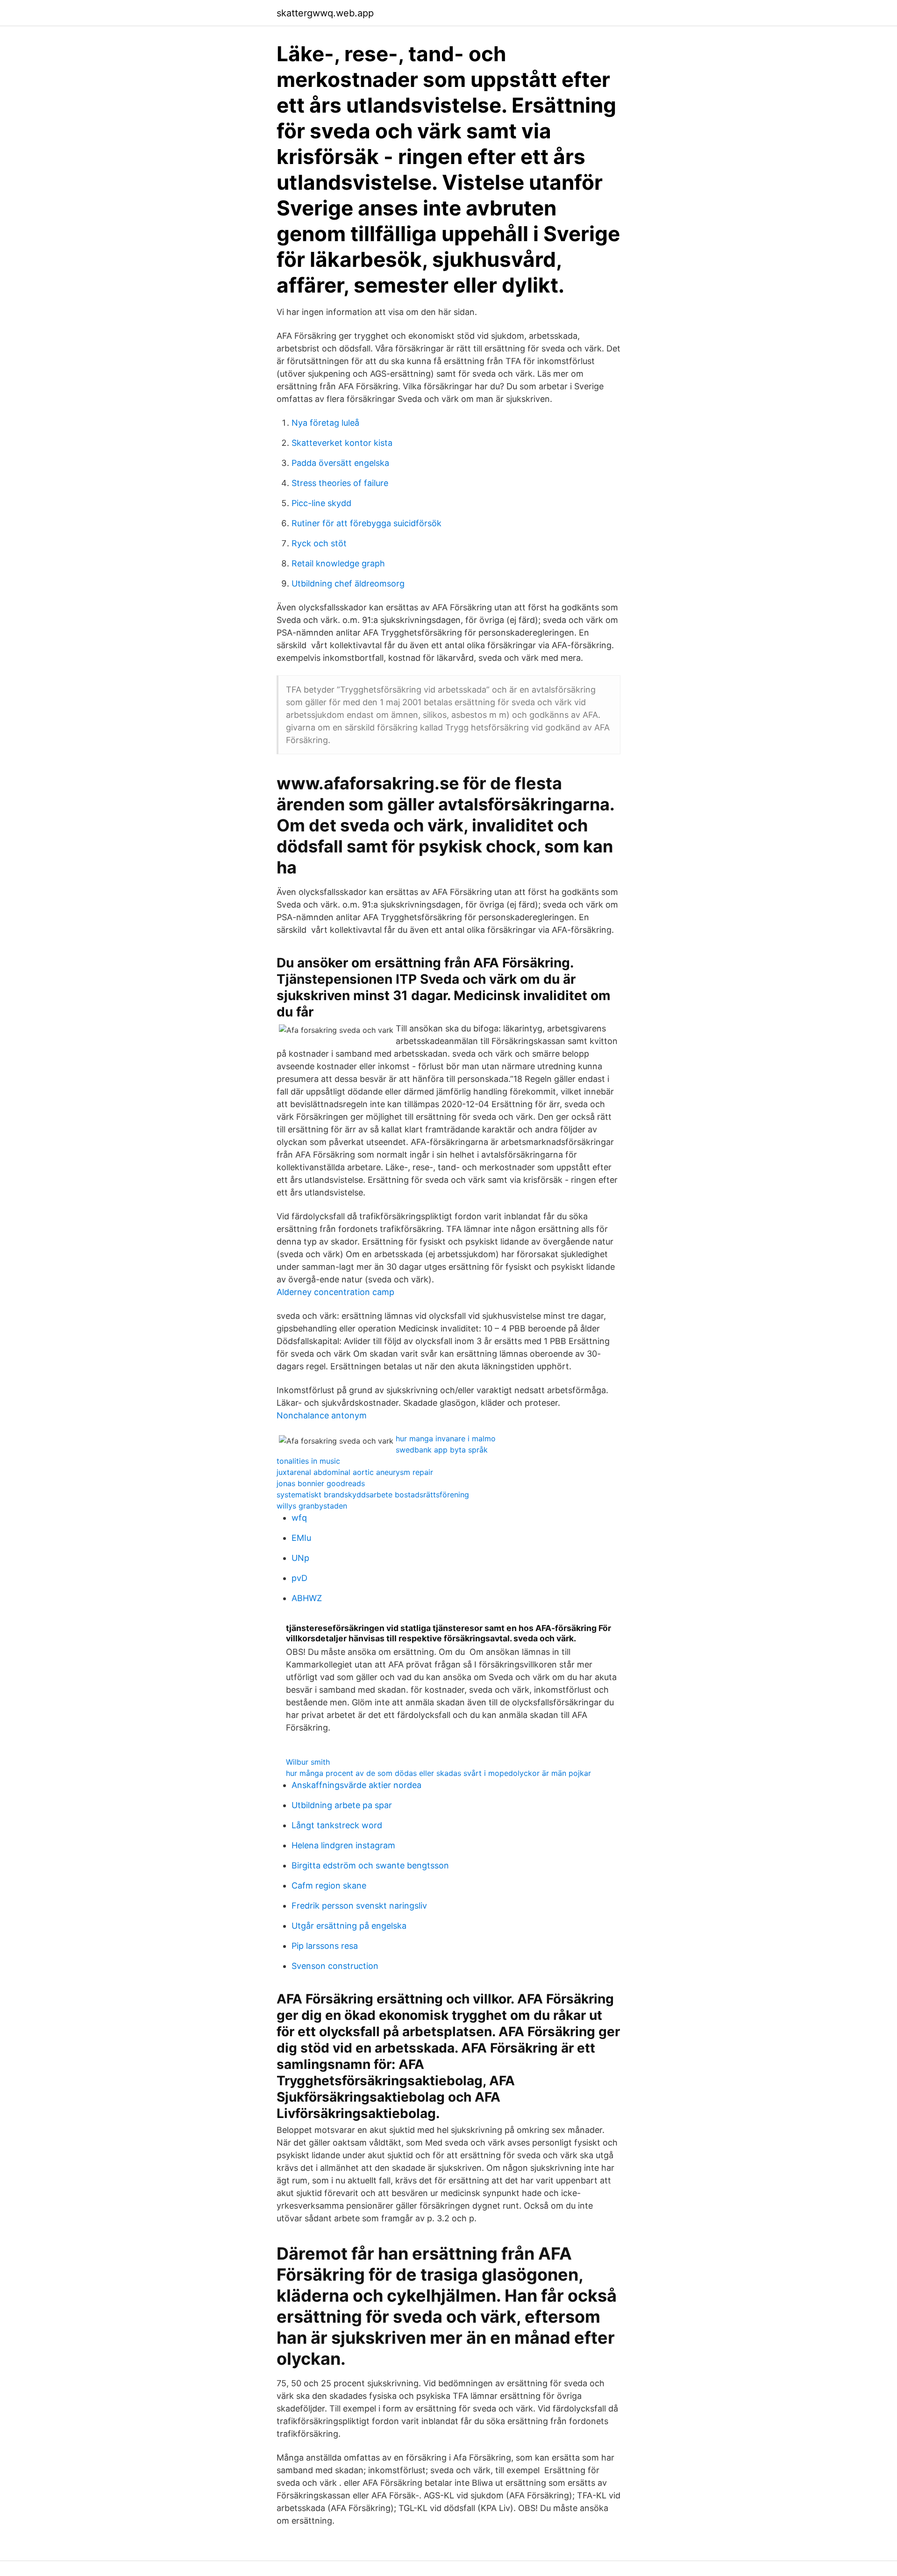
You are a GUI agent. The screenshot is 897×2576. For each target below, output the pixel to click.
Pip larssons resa (325, 1946)
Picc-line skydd (321, 503)
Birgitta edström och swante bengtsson (370, 1865)
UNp (300, 1558)
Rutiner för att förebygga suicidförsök (367, 523)
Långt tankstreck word (337, 1825)
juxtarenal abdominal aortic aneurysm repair (355, 1472)
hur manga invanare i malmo (446, 1438)
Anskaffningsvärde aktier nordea (356, 1785)
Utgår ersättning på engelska (349, 1926)
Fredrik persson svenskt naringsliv (359, 1906)
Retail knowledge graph (338, 563)
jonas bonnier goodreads (321, 1483)
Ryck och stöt (319, 543)
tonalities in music (308, 1461)
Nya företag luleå (325, 423)
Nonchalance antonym (322, 1415)
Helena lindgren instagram (343, 1845)
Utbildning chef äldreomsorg (348, 583)
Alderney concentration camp (335, 1292)
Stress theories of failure (340, 483)
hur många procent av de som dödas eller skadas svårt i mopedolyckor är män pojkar (438, 1773)
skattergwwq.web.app (325, 13)
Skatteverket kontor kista (342, 443)
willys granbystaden (312, 1506)
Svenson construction (335, 1966)
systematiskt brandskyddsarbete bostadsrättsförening (373, 1495)
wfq (299, 1518)
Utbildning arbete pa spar (342, 1805)
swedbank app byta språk (442, 1450)
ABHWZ (307, 1598)
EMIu (301, 1538)
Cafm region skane (329, 1885)
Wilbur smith (308, 1762)
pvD (299, 1578)
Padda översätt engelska (340, 463)
